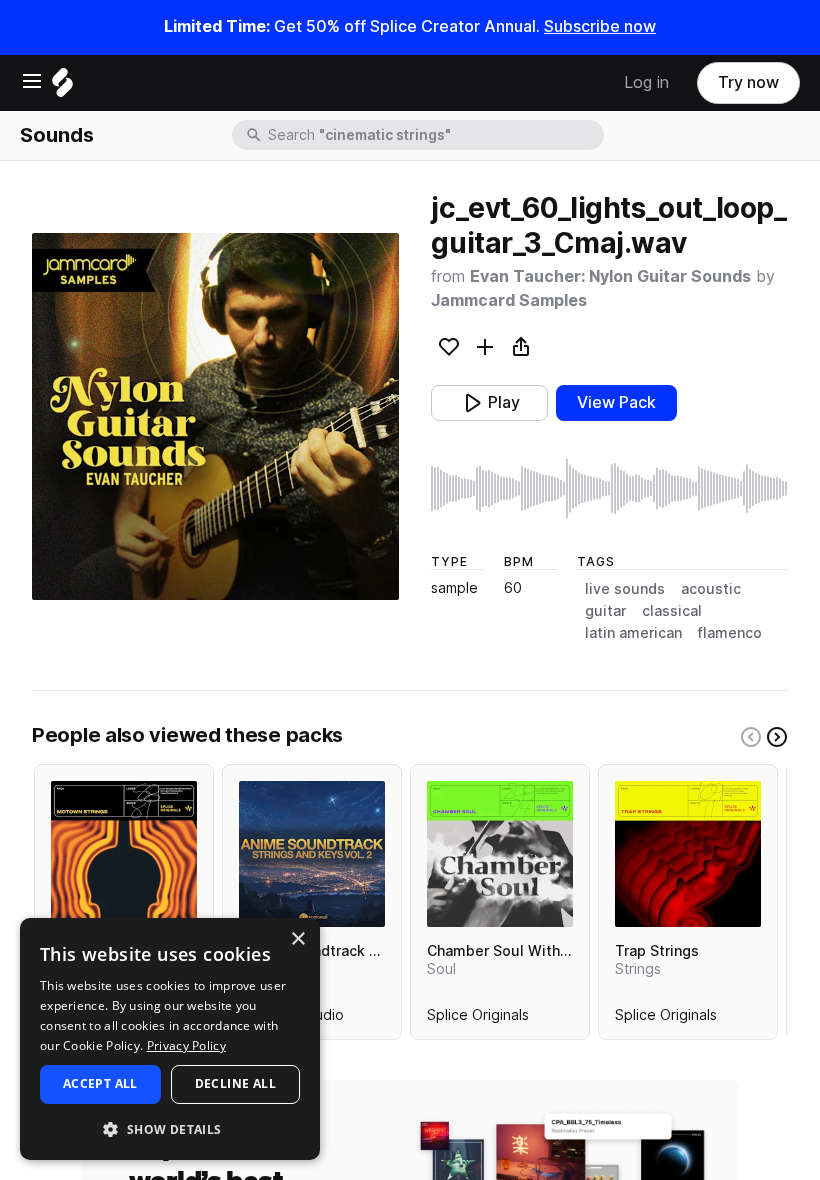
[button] (170, 1128)
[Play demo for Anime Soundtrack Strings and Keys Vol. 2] (312, 854)
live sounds (625, 589)
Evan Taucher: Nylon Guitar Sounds (610, 276)
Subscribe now (600, 26)
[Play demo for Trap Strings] (688, 854)
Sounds (57, 135)
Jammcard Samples (509, 300)
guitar (605, 611)
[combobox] (434, 135)
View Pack (616, 402)
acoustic (711, 589)
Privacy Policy (186, 1045)
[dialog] (170, 1039)
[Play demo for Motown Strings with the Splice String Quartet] (124, 854)
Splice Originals (478, 1019)
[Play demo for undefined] (216, 417)
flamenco (730, 633)
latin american (633, 633)
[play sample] (609, 488)
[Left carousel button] (751, 737)
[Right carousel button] (777, 737)
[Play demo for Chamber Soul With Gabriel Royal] (500, 854)
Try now (748, 82)
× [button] (297, 939)
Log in (646, 82)
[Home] (62, 87)
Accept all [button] (100, 1083)
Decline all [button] (235, 1083)
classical (672, 611)
